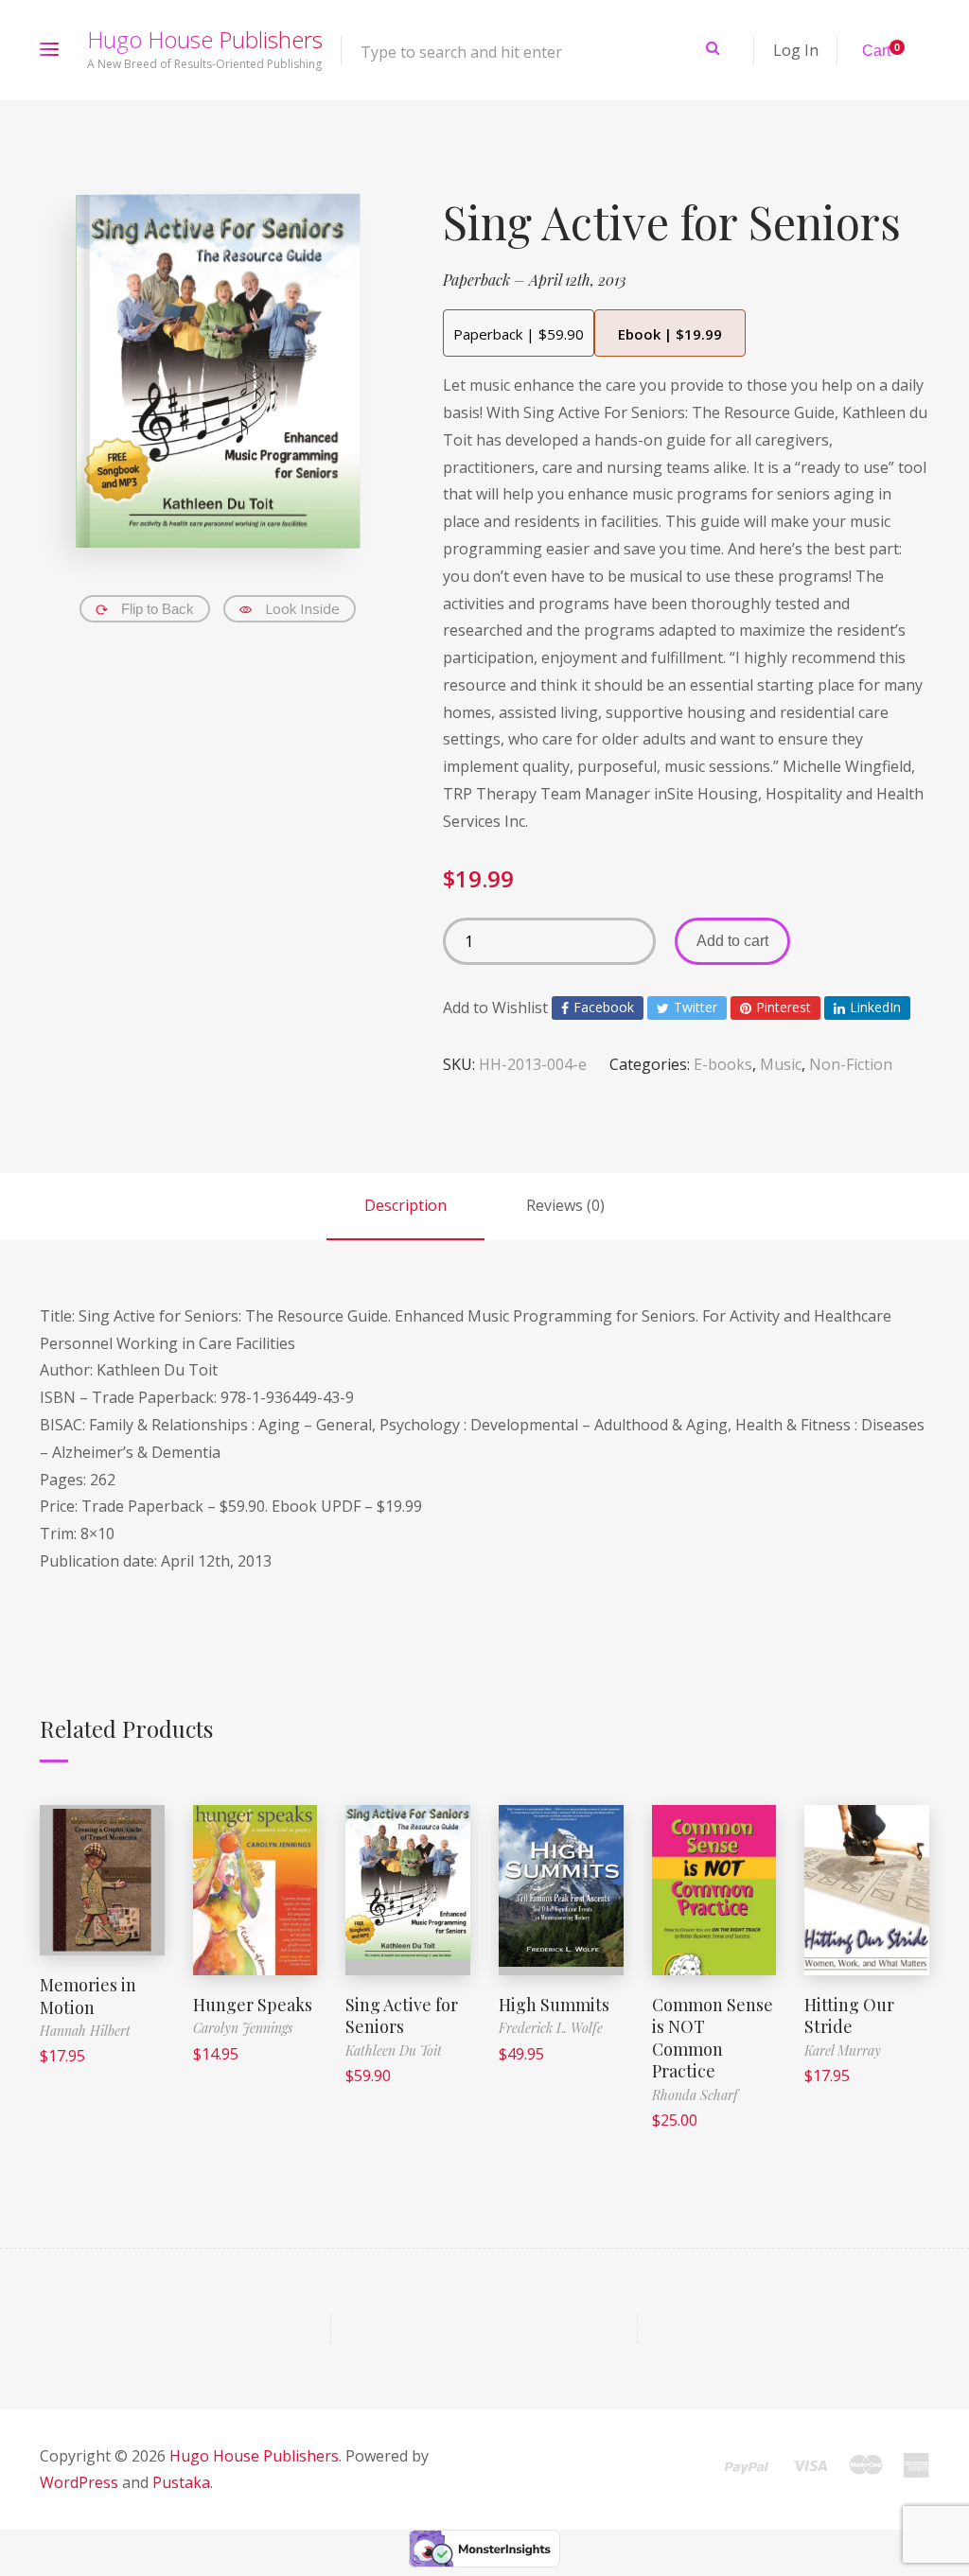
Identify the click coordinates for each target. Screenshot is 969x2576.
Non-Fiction (851, 1064)
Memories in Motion (88, 1996)
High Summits (554, 2005)
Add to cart (732, 941)
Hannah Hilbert (85, 2031)
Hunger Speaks (253, 2005)
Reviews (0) (565, 1205)
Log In (796, 50)
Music (781, 1064)
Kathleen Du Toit (394, 2050)
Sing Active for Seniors (402, 2015)
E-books (723, 1064)
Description (405, 1205)
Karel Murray (843, 2050)
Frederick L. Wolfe (551, 2028)
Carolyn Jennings (243, 2028)
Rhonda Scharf (695, 2095)
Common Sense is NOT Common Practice (713, 2038)
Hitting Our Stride (849, 2015)
